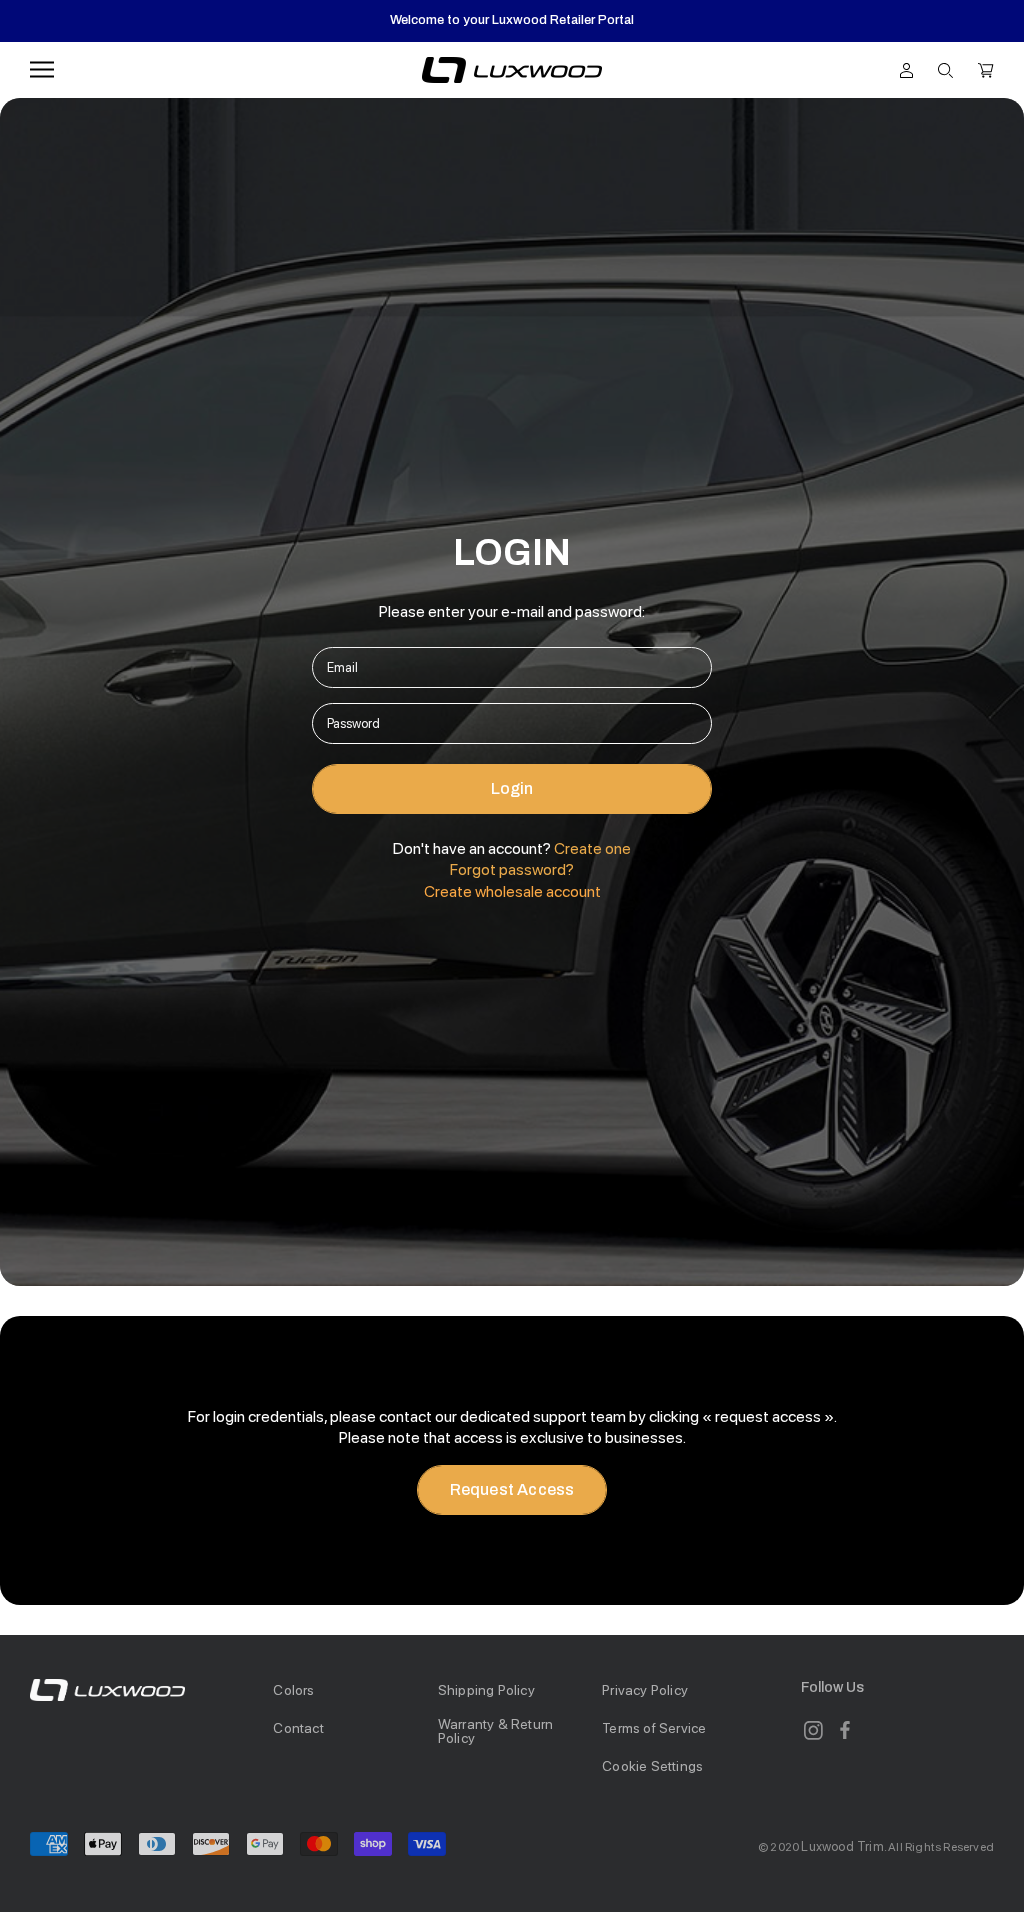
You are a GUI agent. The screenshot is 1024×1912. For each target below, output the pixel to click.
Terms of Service (654, 1728)
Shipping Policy (486, 1690)
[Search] (945, 69)
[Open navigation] (42, 69)
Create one (592, 848)
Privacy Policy (645, 1690)
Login (512, 788)
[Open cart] (986, 69)
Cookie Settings (652, 1766)
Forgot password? (512, 869)
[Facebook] (845, 1730)
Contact (298, 1728)
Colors (293, 1690)
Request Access (512, 1489)
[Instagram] (813, 1730)
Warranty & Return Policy (495, 1731)
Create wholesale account (512, 891)
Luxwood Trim (842, 1846)
